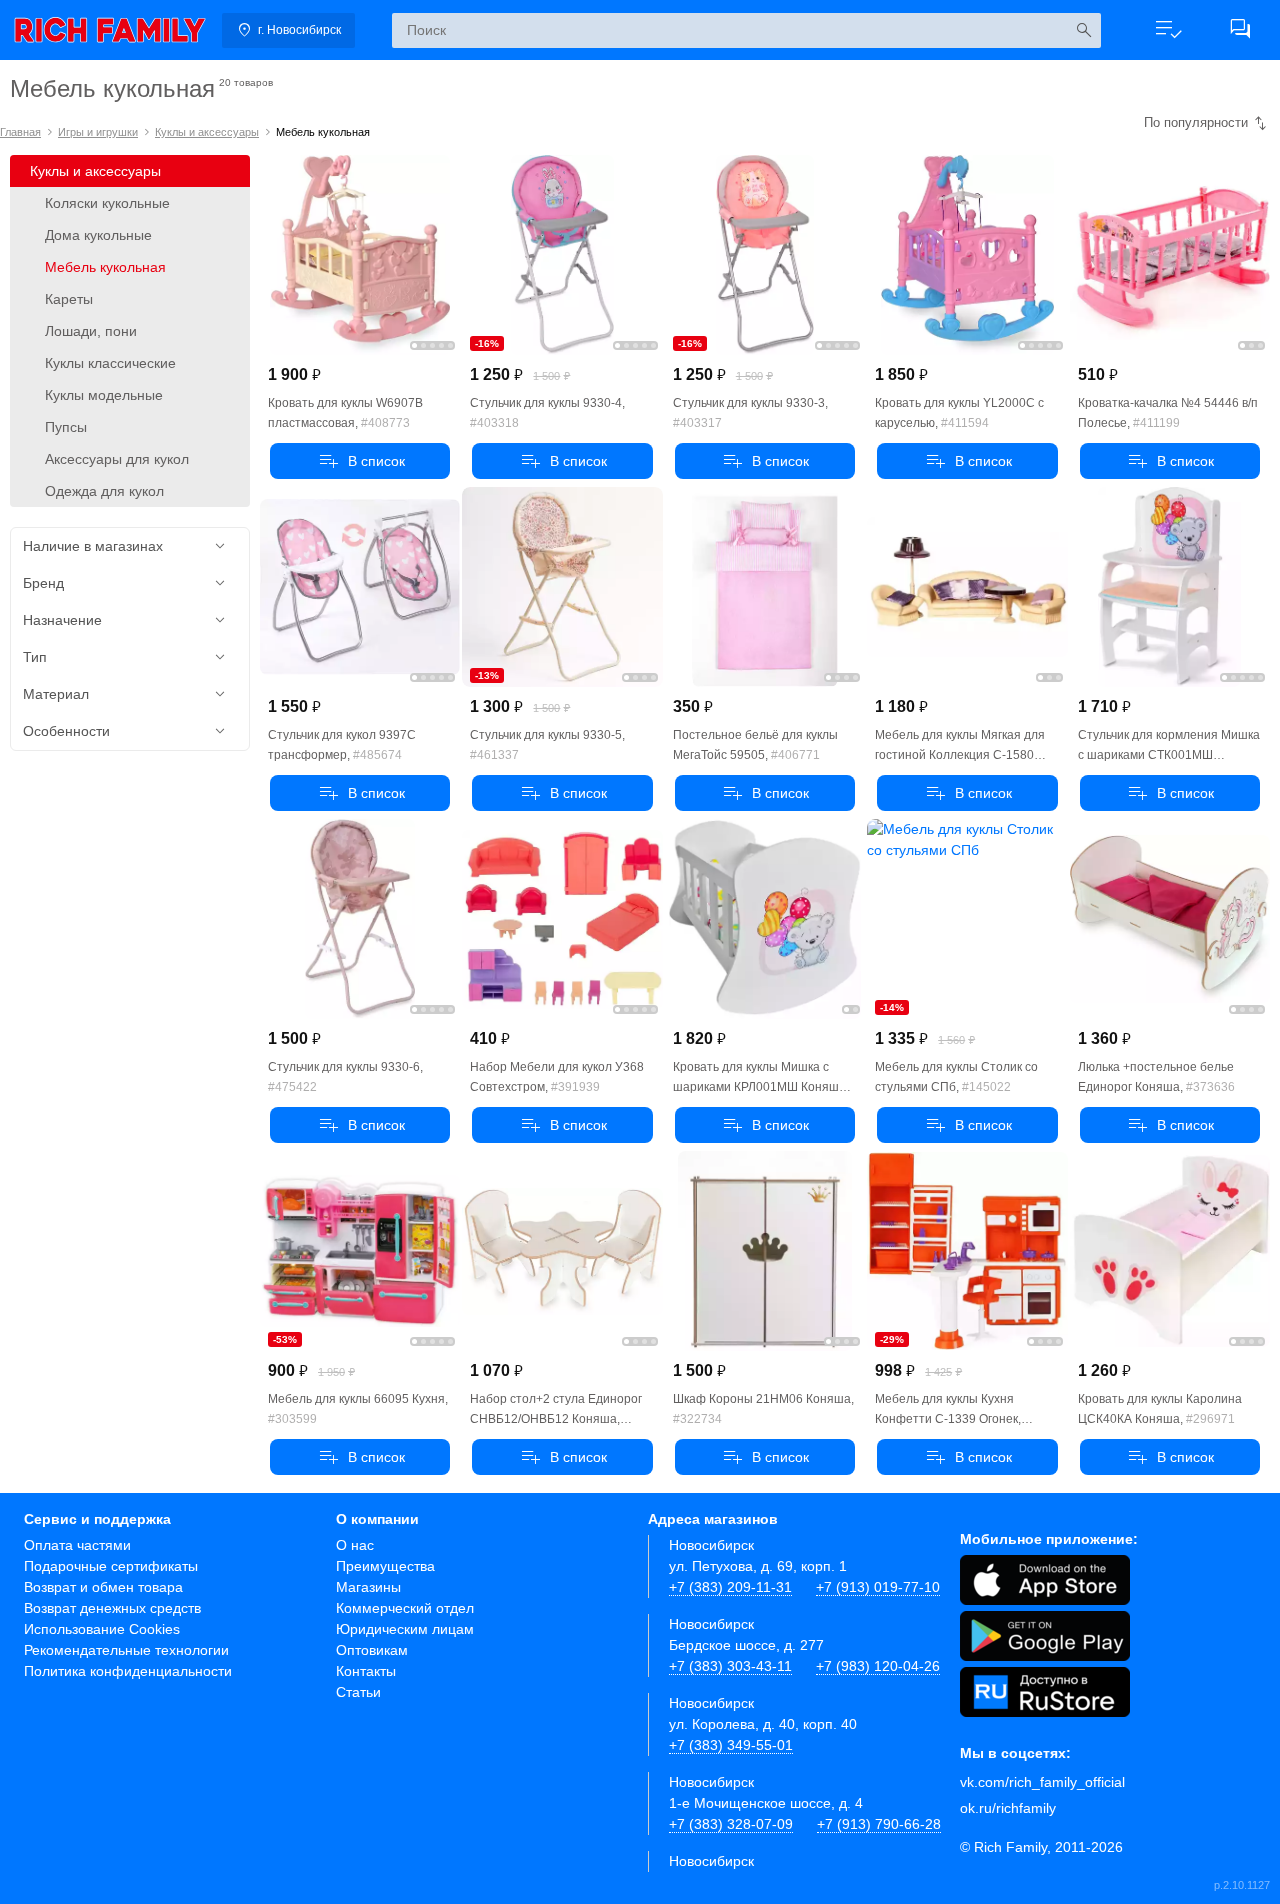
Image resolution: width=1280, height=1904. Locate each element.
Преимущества (385, 1566)
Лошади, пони (91, 331)
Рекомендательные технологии (126, 1650)
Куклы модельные (104, 395)
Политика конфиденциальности (128, 1671)
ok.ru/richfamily (1008, 1808)
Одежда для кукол (104, 491)
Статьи (358, 1692)
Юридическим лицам (405, 1629)
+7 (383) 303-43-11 (730, 1666)
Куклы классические (110, 363)
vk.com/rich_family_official (1042, 1782)
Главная (20, 132)
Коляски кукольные (107, 203)
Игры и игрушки (98, 132)
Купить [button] (360, 461)
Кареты (69, 299)
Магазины (368, 1587)
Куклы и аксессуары (207, 132)
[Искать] (1083, 30)
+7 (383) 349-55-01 (731, 1745)
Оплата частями (77, 1545)
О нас (355, 1545)
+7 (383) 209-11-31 (730, 1587)
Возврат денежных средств (112, 1608)
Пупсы (66, 427)
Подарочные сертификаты (111, 1566)
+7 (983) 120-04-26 (878, 1666)
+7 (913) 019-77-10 (878, 1587)
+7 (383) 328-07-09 (731, 1824)
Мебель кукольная (105, 267)
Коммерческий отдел (405, 1608)
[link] (110, 30)
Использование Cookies (102, 1629)
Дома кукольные (98, 235)
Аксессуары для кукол (117, 459)
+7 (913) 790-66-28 (879, 1824)
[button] (1168, 30)
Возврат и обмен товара (103, 1587)
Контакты (366, 1671)
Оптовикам (372, 1650)
